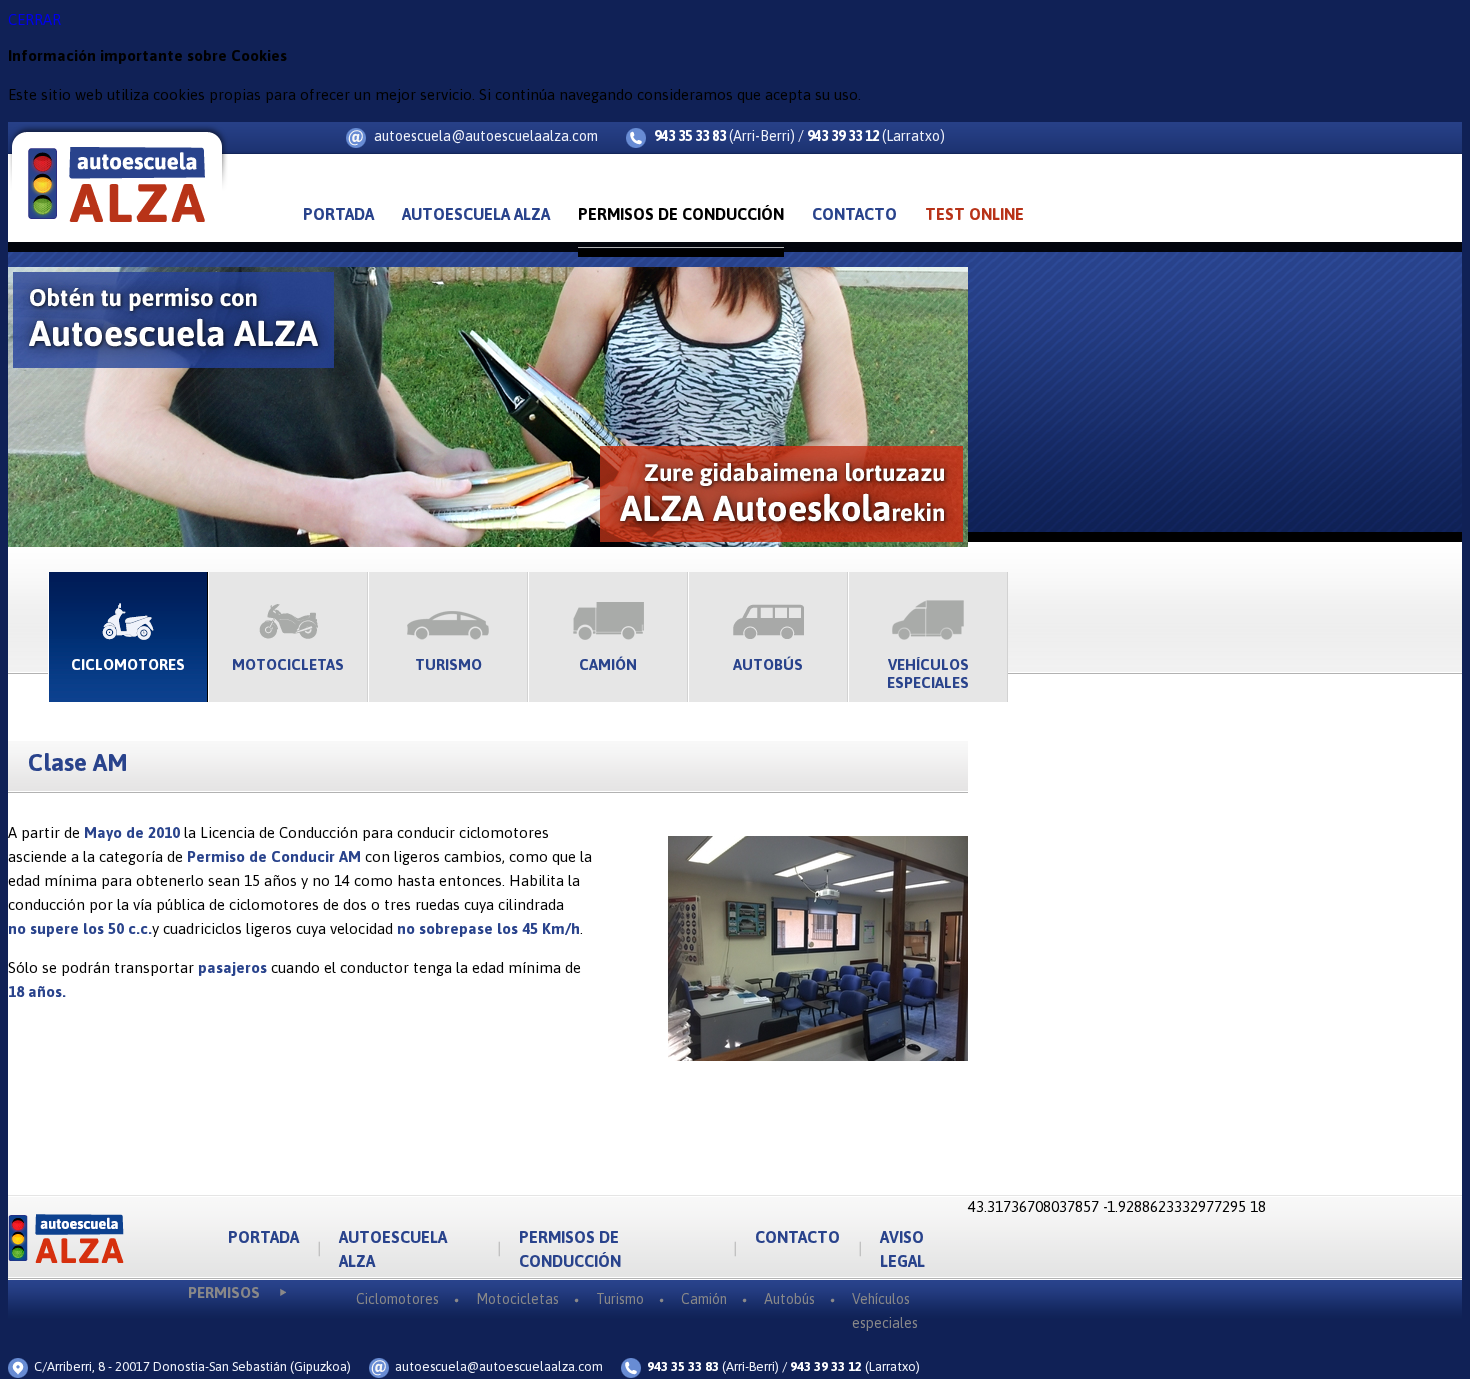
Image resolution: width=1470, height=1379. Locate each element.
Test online (974, 214)
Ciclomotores (128, 664)
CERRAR (34, 19)
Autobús (768, 664)
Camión (608, 664)
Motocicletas (288, 664)
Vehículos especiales (928, 673)
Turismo (448, 664)
